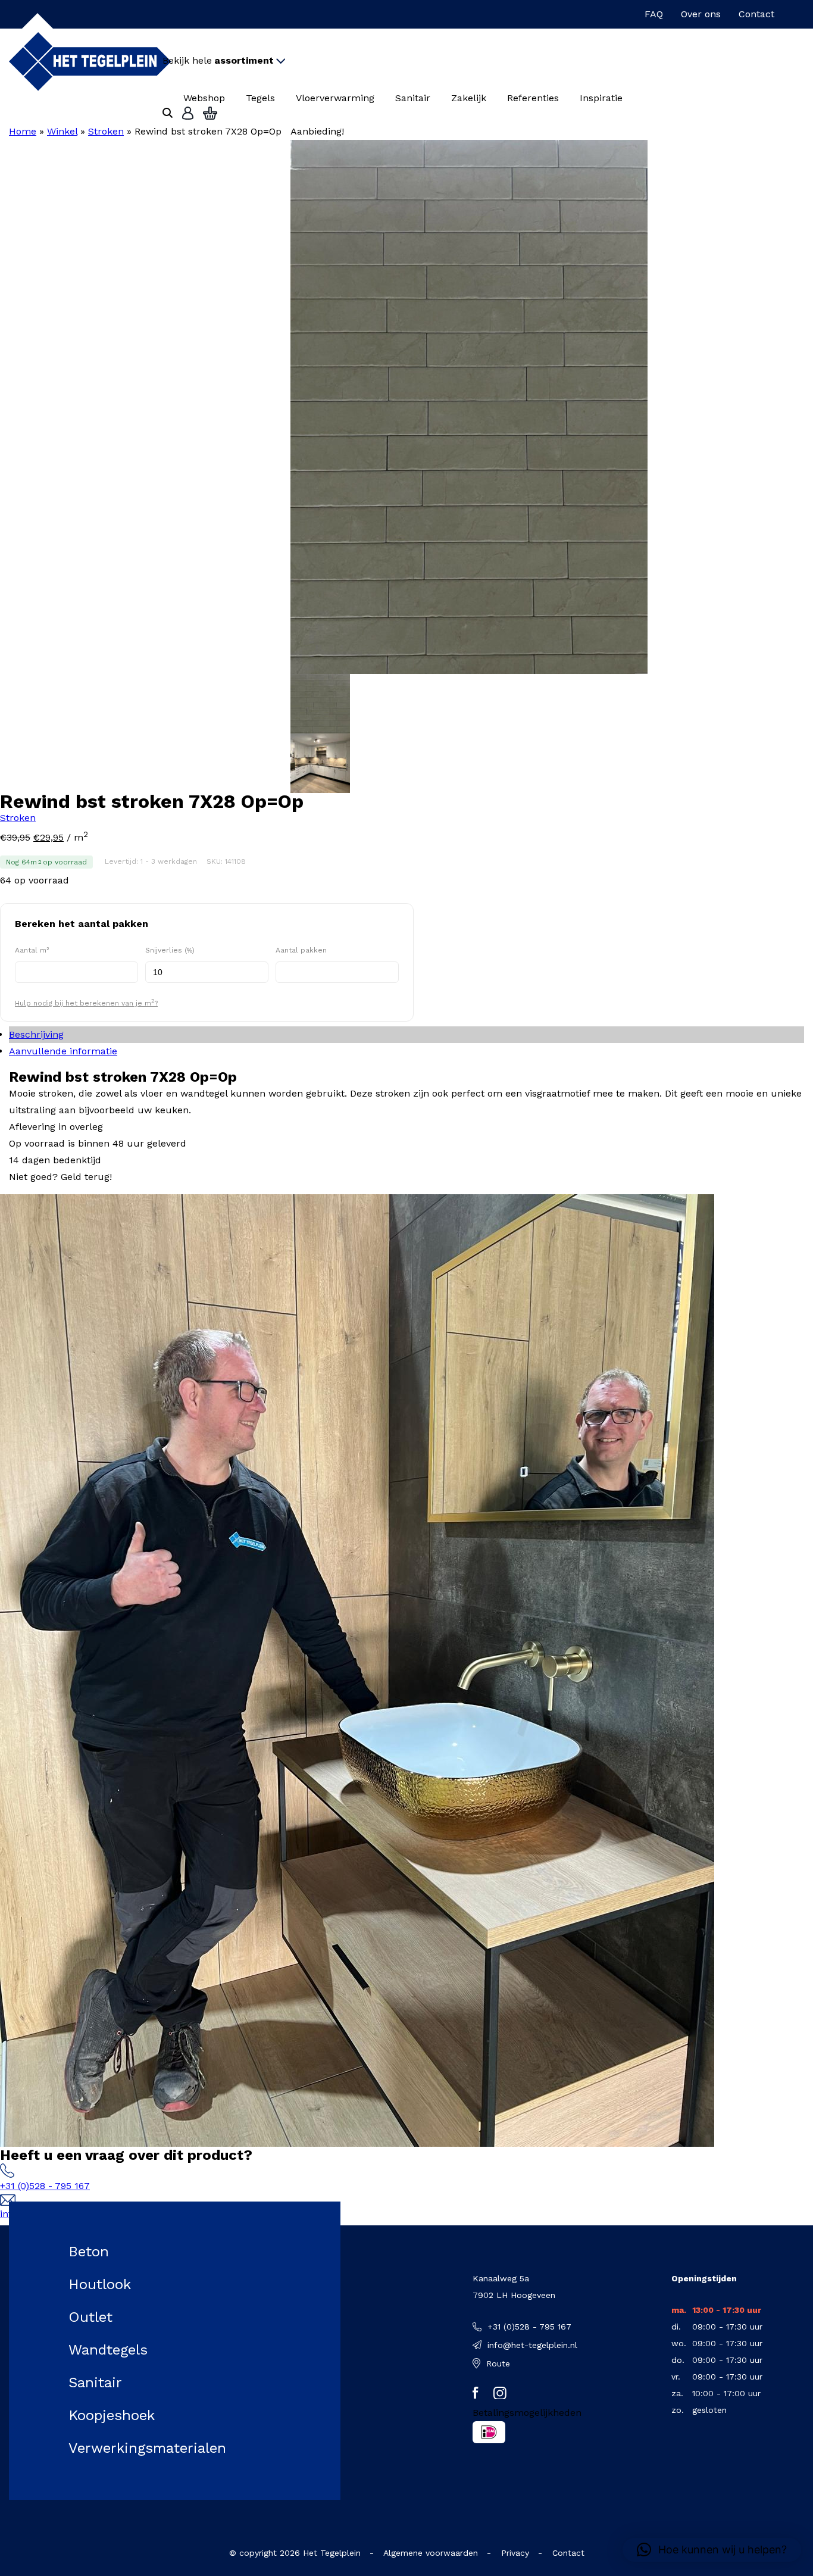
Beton (89, 2252)
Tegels (260, 98)
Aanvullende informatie (63, 1051)
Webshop (204, 98)
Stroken (106, 131)
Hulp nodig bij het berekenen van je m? (86, 1002)
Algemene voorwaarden (431, 2553)
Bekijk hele (218, 60)
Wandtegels (108, 2350)
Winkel (62, 131)
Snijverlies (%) (170, 950)
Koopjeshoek (112, 2415)
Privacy (515, 2553)
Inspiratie (601, 98)
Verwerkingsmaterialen (147, 2448)
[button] (712, 2550)
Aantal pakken (301, 950)
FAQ (654, 14)
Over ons (701, 14)
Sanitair (413, 98)
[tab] (406, 1035)
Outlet (90, 2317)
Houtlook (100, 2284)
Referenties (533, 98)
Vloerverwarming (335, 98)
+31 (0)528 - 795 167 (45, 2186)
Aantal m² (32, 950)
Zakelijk (469, 98)
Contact (756, 14)
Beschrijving (36, 1034)
